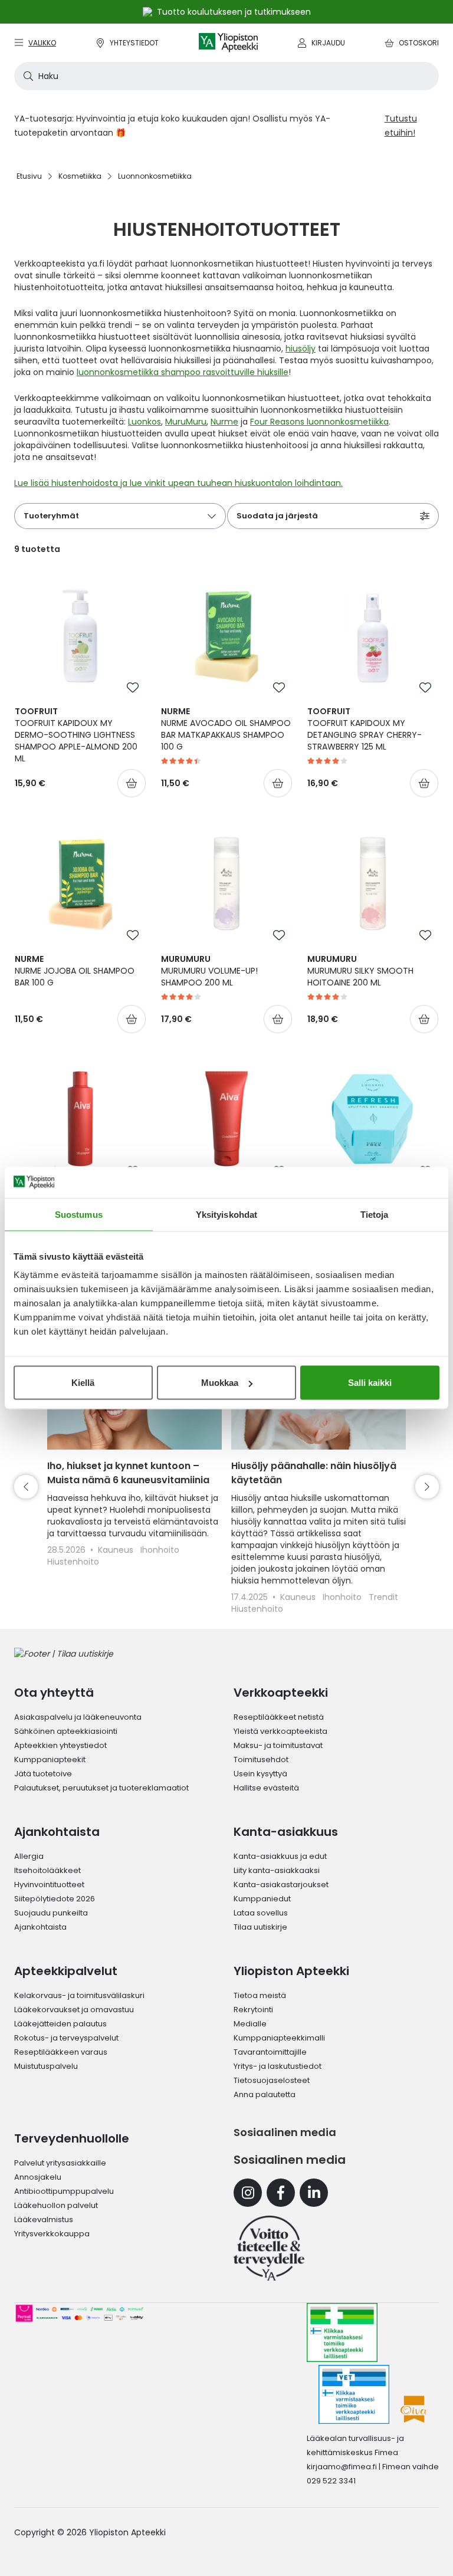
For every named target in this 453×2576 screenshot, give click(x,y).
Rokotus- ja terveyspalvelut (66, 2038)
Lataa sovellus (261, 1913)
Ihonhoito (160, 1550)
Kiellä (83, 1383)
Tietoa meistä (260, 1995)
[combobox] (226, 76)
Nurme (224, 422)
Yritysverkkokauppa (52, 2234)
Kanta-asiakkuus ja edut (280, 1856)
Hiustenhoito (73, 1562)
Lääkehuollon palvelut (56, 2205)
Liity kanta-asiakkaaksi (277, 1870)
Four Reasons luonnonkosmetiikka (319, 422)
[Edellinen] (26, 1487)
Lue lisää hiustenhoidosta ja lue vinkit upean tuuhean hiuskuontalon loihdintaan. (178, 483)
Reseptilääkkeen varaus (61, 2052)
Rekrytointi (253, 2010)
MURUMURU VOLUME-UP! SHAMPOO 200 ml (209, 971)
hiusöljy (301, 349)
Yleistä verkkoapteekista (280, 1731)
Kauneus (117, 1550)
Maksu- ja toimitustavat (278, 1745)
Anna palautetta (265, 2094)
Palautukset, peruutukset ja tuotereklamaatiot (101, 1788)
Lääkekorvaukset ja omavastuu (74, 2010)
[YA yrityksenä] (269, 2248)
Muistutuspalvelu (46, 2066)
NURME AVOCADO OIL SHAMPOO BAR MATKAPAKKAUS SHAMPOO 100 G (226, 729)
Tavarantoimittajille (270, 2052)
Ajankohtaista (40, 1927)
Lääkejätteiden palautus (60, 2024)
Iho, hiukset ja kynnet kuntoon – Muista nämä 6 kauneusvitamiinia (128, 1473)
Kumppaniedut (262, 1899)
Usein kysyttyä (260, 1774)
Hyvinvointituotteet (49, 1885)
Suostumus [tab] (79, 1214)
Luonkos (145, 422)
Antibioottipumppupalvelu (64, 2191)
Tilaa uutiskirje (260, 1927)
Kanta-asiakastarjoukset (281, 1885)
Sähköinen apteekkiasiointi (66, 1731)
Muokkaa (220, 1383)
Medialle (250, 2024)
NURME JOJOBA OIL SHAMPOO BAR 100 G (75, 971)
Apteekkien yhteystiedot (60, 1745)
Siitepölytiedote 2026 (55, 1899)
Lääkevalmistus (44, 2219)
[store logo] (228, 43)
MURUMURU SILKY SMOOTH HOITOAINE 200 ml (360, 971)
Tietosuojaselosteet (272, 2080)
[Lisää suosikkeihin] (133, 688)
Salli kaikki (370, 1383)
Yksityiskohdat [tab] (226, 1214)
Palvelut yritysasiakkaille (60, 2163)
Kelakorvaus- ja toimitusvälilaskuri (79, 1995)
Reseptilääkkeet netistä (279, 1717)
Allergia (29, 1856)
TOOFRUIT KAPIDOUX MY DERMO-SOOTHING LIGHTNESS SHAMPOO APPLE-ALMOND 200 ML (76, 735)
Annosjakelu (38, 2177)
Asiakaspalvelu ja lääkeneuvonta (78, 1717)
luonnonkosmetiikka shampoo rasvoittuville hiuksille (183, 372)
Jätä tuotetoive (43, 1774)
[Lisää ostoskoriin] (132, 783)
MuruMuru (186, 422)
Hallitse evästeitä (266, 1788)
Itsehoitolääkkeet (47, 1870)
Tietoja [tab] (375, 1214)
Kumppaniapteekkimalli (279, 2038)
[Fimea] (342, 2332)
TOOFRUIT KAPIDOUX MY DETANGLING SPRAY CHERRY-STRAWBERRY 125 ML (365, 729)
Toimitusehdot (261, 1759)
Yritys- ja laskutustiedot (278, 2066)
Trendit (383, 1597)
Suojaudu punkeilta (51, 1913)
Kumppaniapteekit (50, 1759)
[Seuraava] (427, 1487)
